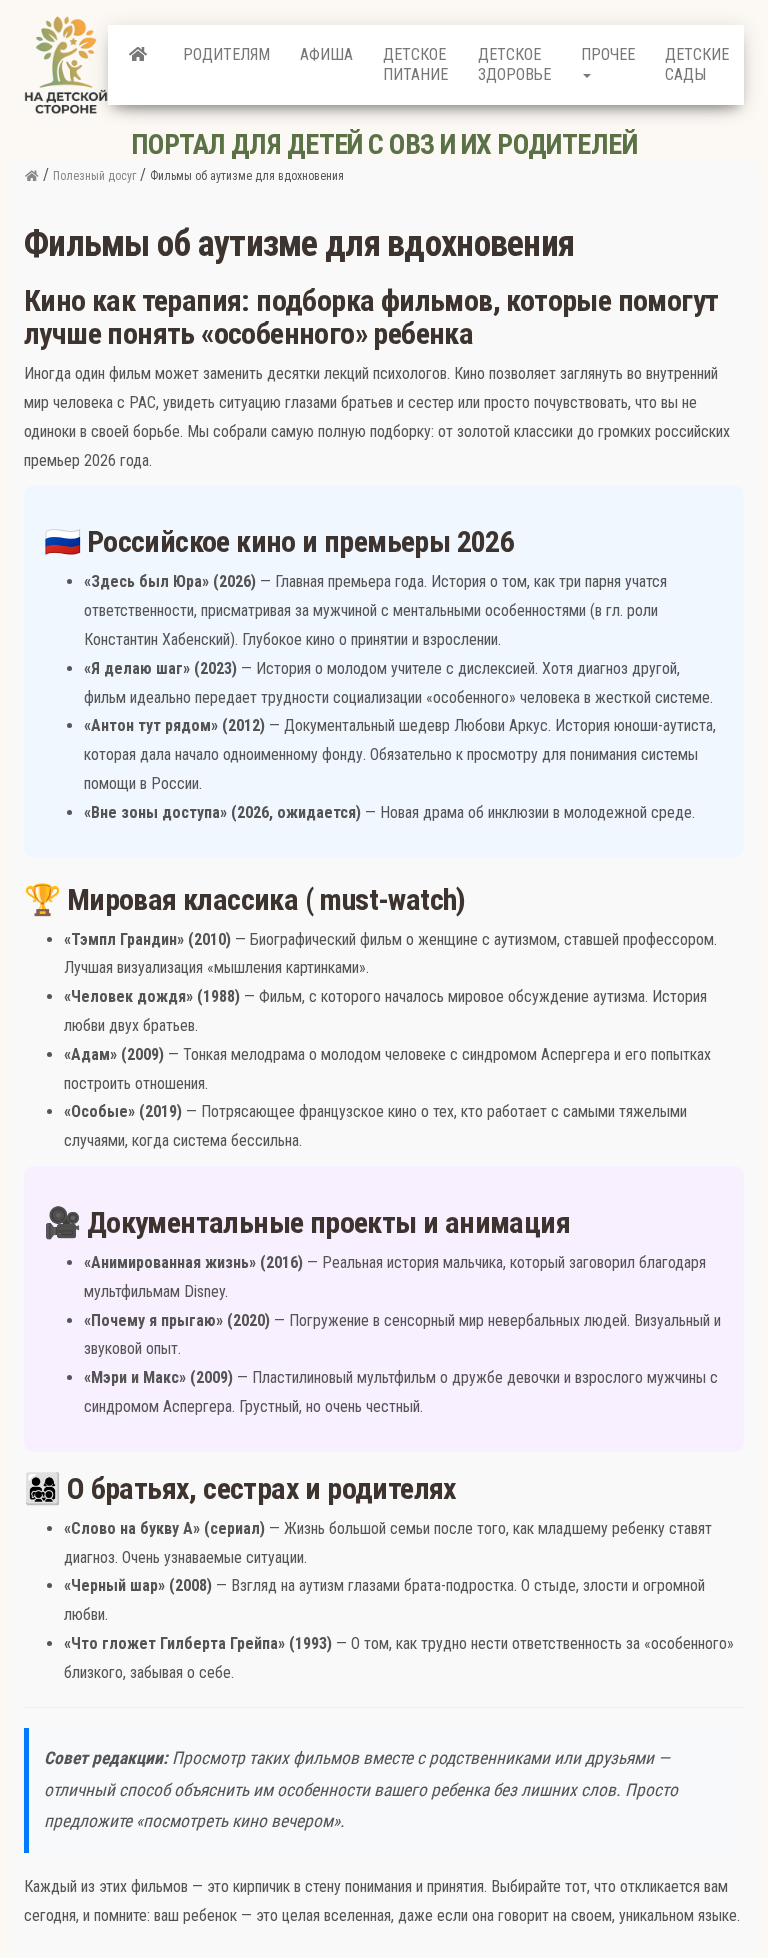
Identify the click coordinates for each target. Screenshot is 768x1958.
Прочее (608, 54)
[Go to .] (31, 176)
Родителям (226, 54)
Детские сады (697, 64)
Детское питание (415, 64)
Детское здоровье (514, 64)
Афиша (326, 54)
